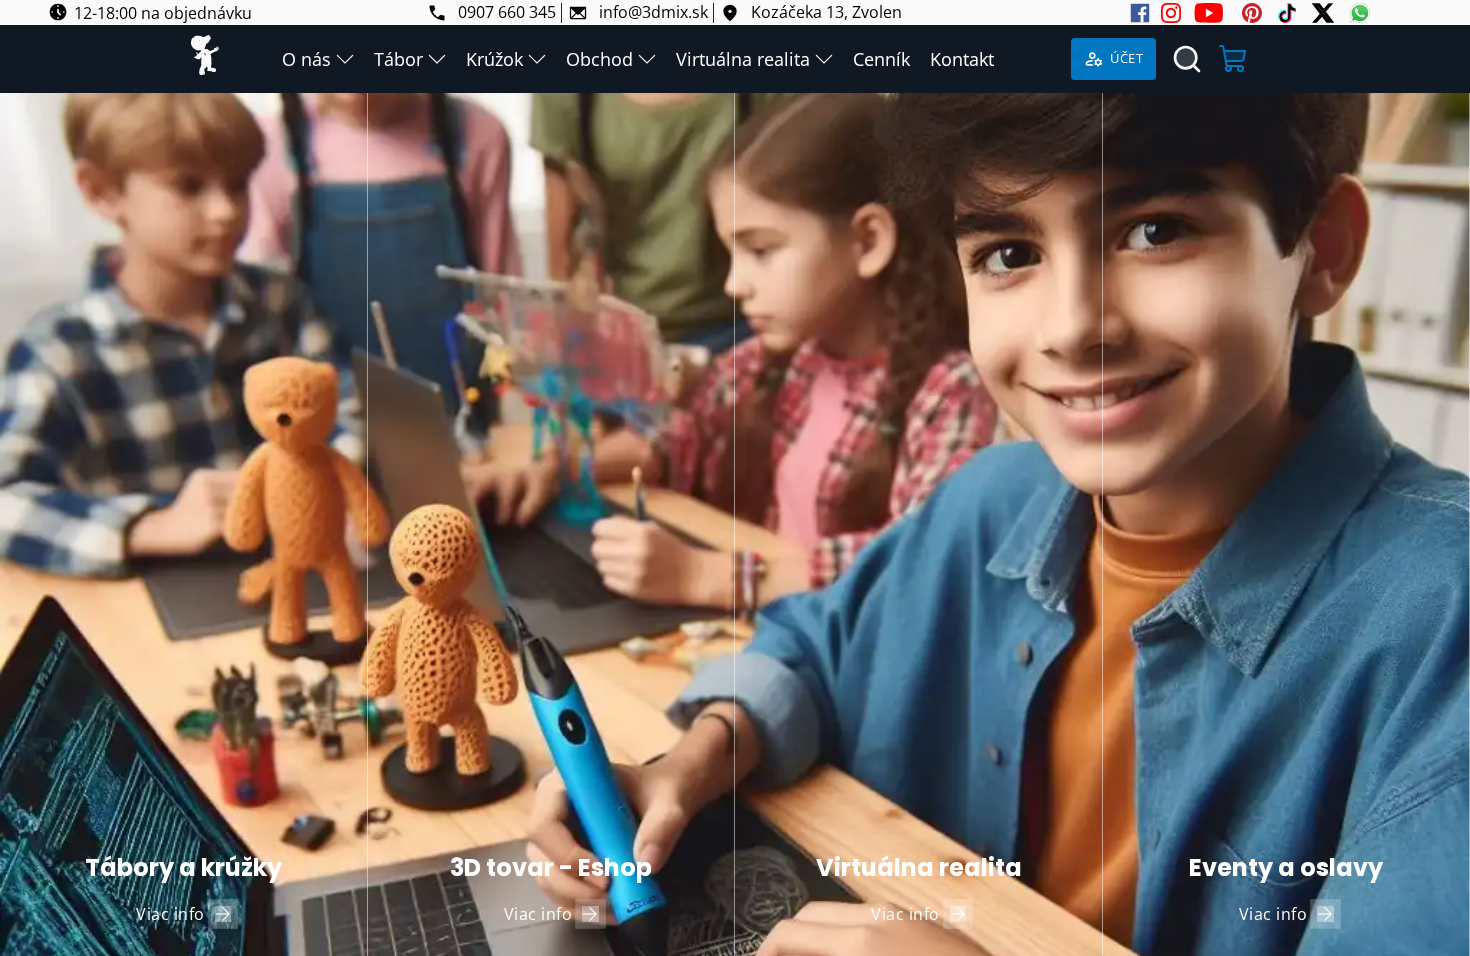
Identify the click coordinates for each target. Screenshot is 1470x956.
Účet (1126, 58)
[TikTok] (1287, 13)
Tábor (398, 59)
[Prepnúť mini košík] (1234, 59)
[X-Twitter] (1323, 13)
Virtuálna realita (743, 59)
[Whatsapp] (1360, 13)
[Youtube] (1209, 13)
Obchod (599, 59)
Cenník (881, 59)
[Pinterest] (1252, 13)
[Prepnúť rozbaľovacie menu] (345, 59)
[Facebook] (1140, 13)
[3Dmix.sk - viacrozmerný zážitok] (205, 59)
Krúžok (494, 59)
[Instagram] (1171, 13)
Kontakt (962, 59)
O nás (306, 59)
